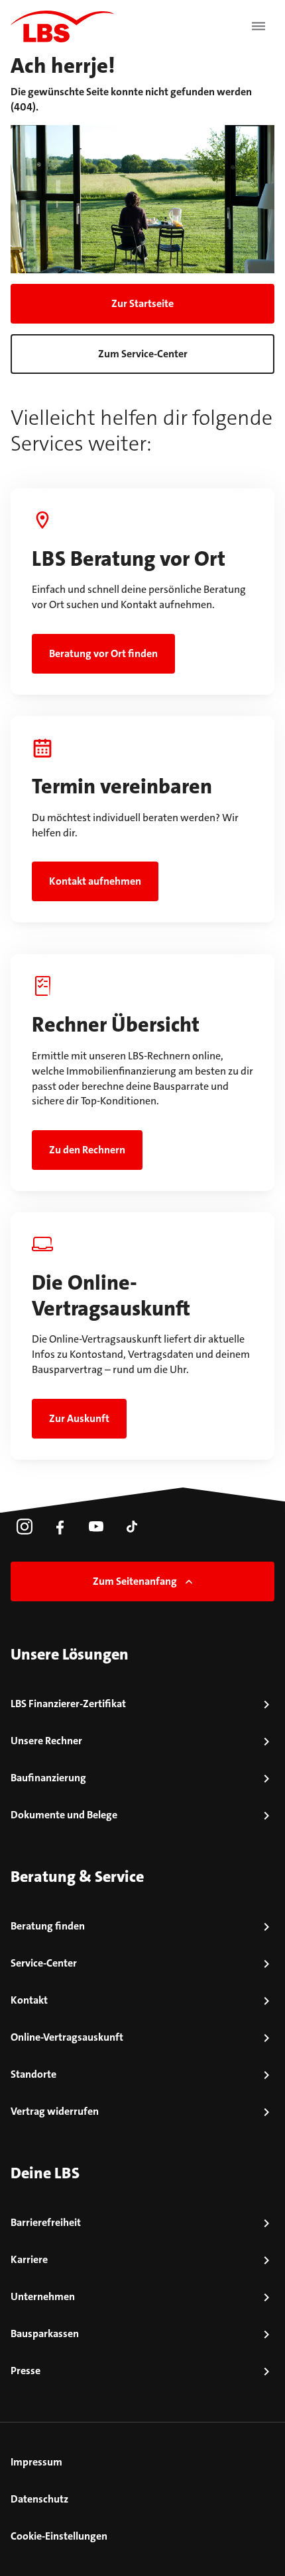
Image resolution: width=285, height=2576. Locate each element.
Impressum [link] (36, 2462)
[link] (25, 1527)
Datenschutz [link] (39, 2499)
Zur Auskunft (79, 1418)
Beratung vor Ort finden (103, 653)
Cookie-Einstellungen (59, 2536)
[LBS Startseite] (62, 26)
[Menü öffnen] (258, 26)
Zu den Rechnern (87, 1150)
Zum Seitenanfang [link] (135, 1581)
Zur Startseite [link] (142, 303)
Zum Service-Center (143, 354)
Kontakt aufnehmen (95, 881)
